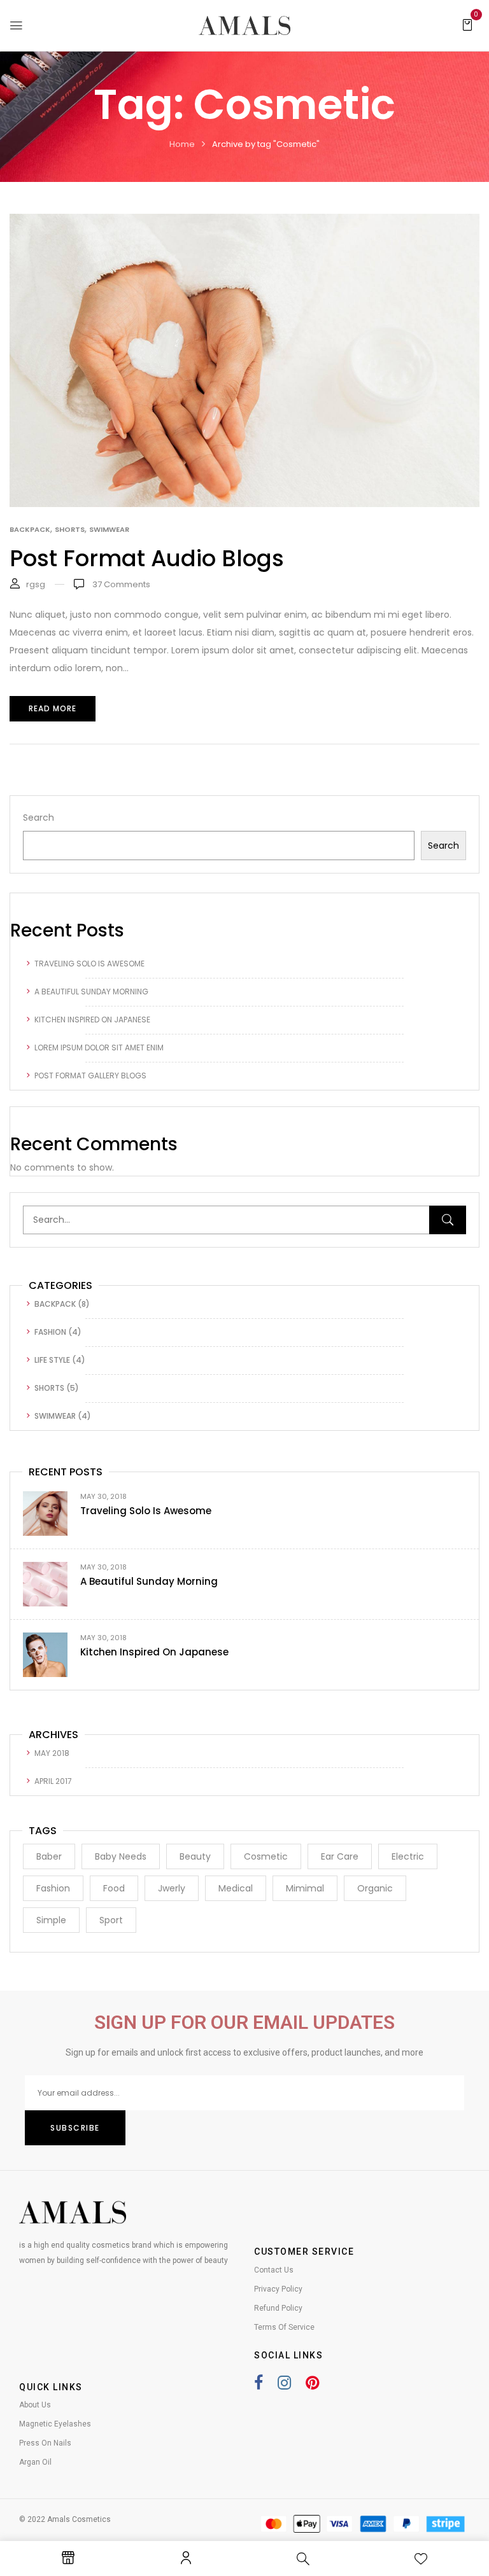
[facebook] (259, 2385)
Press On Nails (45, 2443)
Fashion (50, 1332)
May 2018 (52, 1753)
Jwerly (172, 1888)
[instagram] (278, 2385)
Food (114, 1888)
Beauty (195, 1856)
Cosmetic (266, 1856)
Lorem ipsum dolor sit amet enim (99, 1048)
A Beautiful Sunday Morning (91, 992)
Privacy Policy (278, 2289)
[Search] (448, 1220)
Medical (236, 1888)
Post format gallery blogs (90, 1076)
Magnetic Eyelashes (55, 2424)
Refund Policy (278, 2308)
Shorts (49, 1388)
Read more (53, 708)
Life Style (52, 1360)
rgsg (36, 584)
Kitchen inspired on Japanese (92, 1020)
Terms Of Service (284, 2327)
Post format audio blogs (147, 558)
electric (408, 1856)
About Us (35, 2405)
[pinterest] (306, 2385)
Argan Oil (35, 2462)
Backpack (55, 1304)
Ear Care (340, 1856)
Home (182, 144)
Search (39, 818)
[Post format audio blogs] (244, 223)
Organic (375, 1888)
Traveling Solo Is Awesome (89, 964)
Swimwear (55, 1416)
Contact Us (274, 2270)
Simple (51, 1920)
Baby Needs (121, 1856)
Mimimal (305, 1888)
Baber (49, 1856)
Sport (111, 1920)
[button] (467, 24)
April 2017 (53, 1781)
